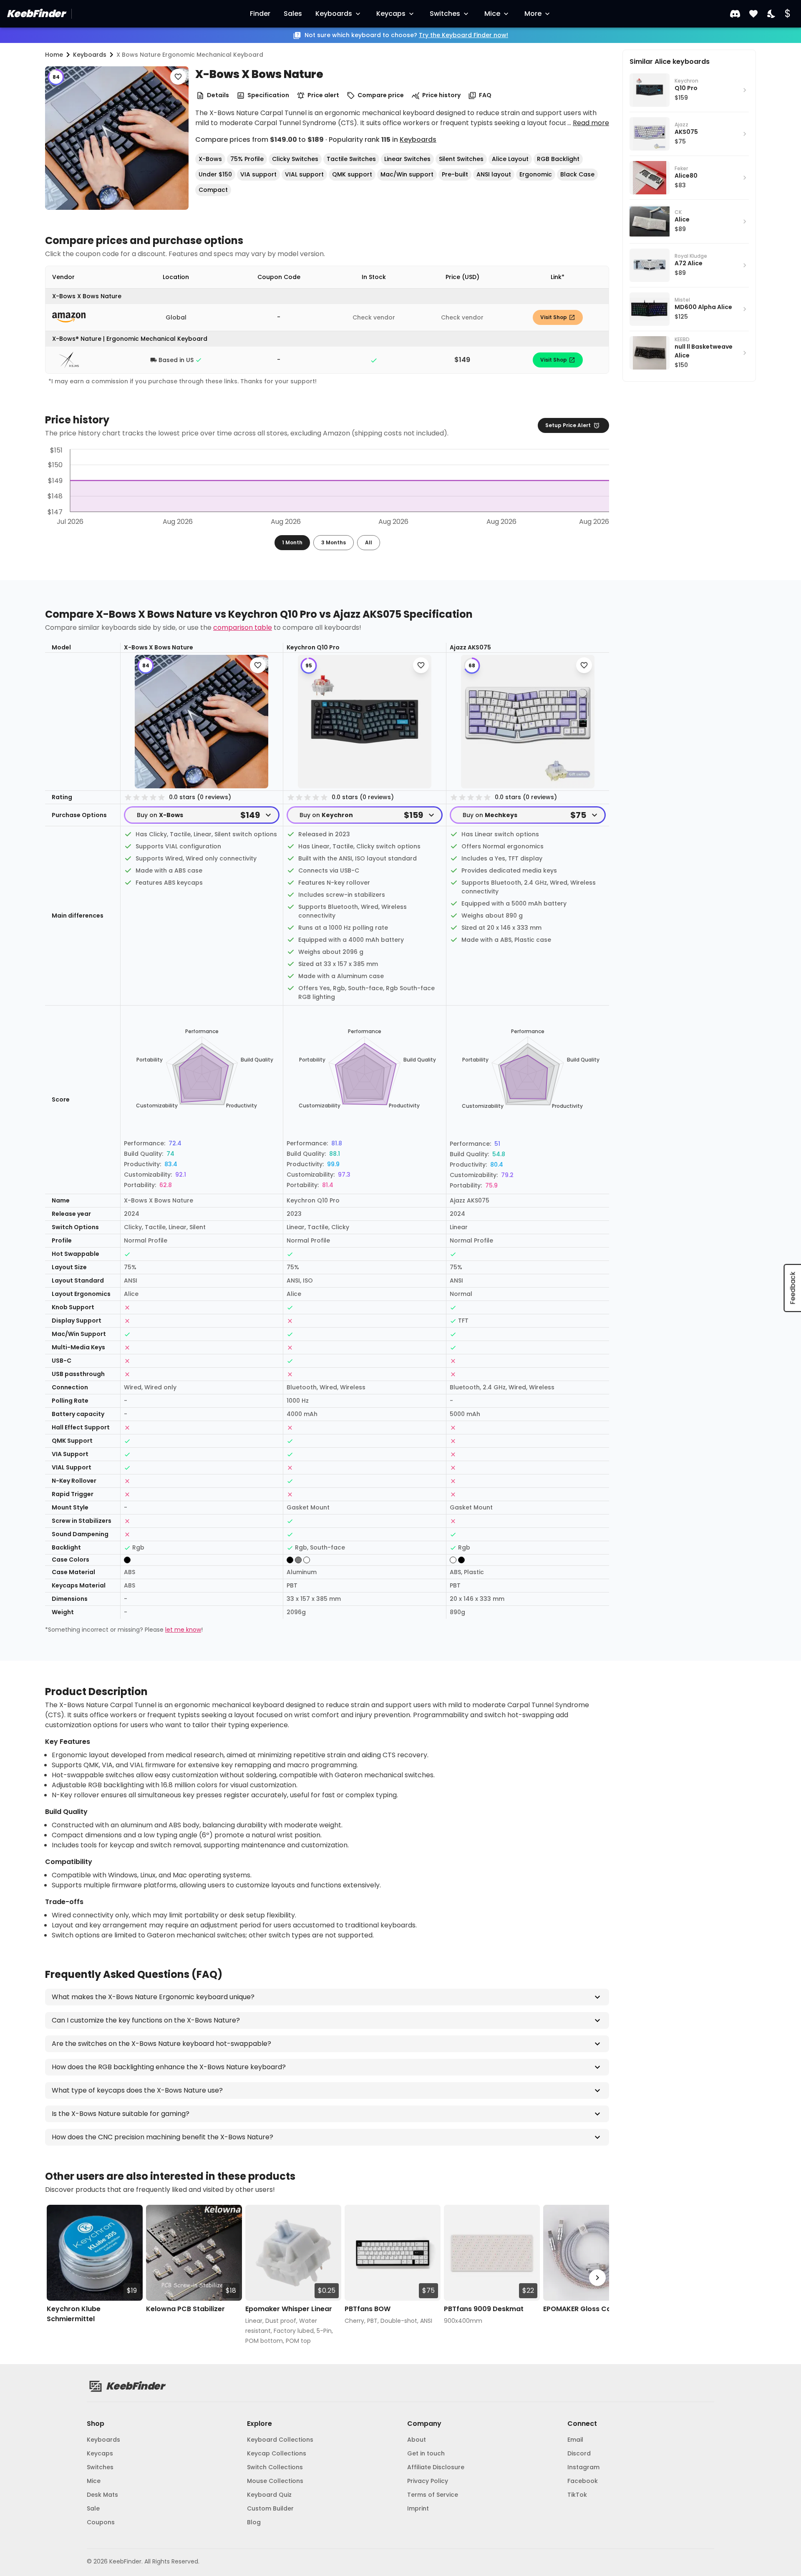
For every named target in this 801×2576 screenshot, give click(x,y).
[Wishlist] (753, 14)
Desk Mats (102, 2495)
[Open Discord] (735, 14)
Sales (293, 14)
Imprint (418, 2508)
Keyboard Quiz (269, 2495)
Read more (591, 123)
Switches (445, 14)
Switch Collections (275, 2467)
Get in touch (426, 2453)
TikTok (577, 2495)
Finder (260, 14)
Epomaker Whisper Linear (289, 2309)
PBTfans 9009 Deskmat (484, 2309)
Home (54, 55)
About (417, 2440)
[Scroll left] (57, 2278)
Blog (254, 2522)
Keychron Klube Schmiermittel (74, 2314)
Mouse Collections (275, 2481)
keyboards (90, 55)
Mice (492, 14)
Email (575, 2440)
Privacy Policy (428, 2481)
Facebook (583, 2481)
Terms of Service (433, 2495)
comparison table (243, 628)
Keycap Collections (277, 2453)
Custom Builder (270, 2508)
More (533, 14)
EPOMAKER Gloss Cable (582, 2309)
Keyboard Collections (280, 2440)
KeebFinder (36, 14)
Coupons (101, 2522)
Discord (579, 2453)
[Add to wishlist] (178, 77)
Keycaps (391, 14)
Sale (93, 2508)
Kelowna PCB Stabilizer (185, 2309)
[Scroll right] (597, 2278)
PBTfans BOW (368, 2309)
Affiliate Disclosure (436, 2467)
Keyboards (334, 14)
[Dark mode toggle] (772, 14)
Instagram (583, 2467)
